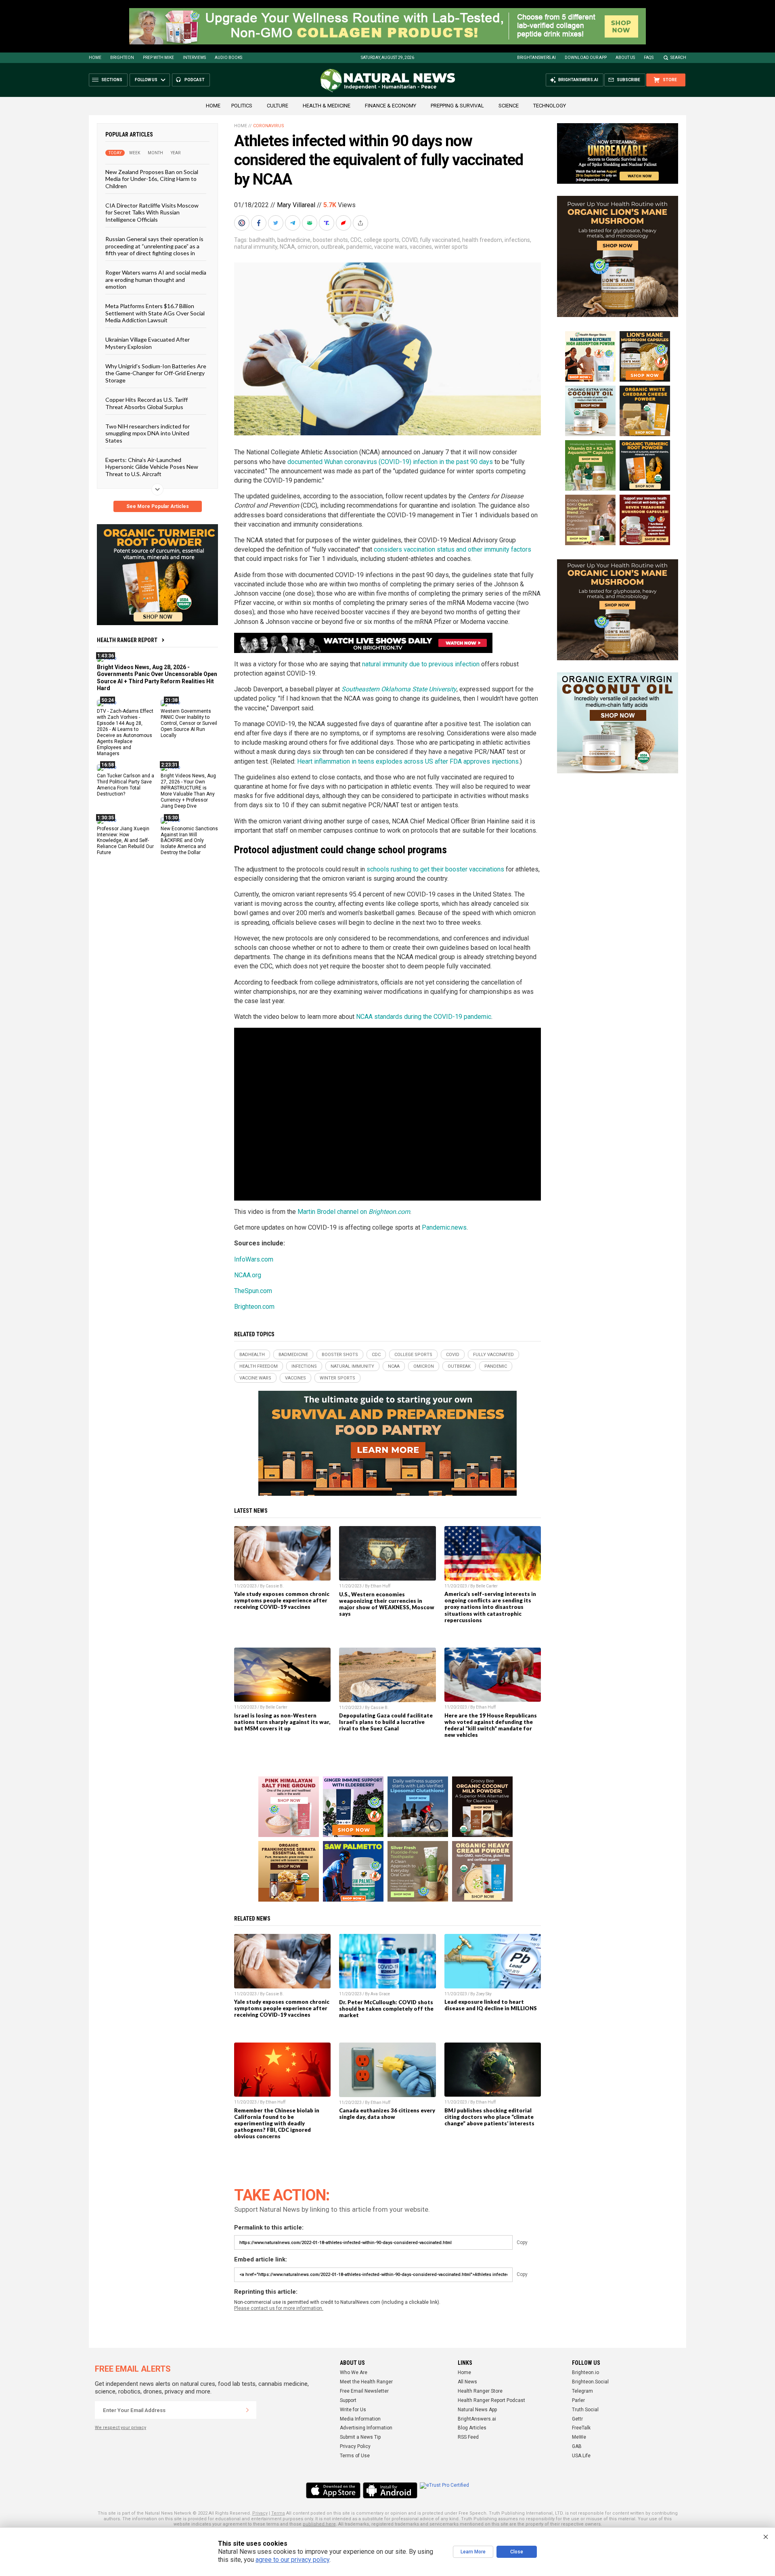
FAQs (649, 58)
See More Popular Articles (158, 506)
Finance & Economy (391, 106)
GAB (577, 2446)
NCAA (287, 247)
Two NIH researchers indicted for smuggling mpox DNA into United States (148, 433)
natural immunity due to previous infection (421, 664)
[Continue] (247, 2410)
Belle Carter (487, 1586)
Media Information (360, 2419)
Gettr (577, 2419)
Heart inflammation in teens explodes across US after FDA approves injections (408, 761)
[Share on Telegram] (293, 223)
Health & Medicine (327, 106)
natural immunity (256, 247)
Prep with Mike (158, 58)
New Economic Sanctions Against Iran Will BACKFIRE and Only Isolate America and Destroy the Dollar (189, 840)
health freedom (482, 240)
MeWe (579, 2437)
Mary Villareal (296, 205)
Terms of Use (355, 2456)
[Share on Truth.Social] (327, 223)
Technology (550, 106)
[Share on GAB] (310, 223)
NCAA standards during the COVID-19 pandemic (424, 1017)
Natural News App (477, 2410)
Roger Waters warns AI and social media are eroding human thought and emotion (156, 279)
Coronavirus (269, 126)
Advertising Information (366, 2428)
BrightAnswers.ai (536, 58)
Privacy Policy (355, 2446)
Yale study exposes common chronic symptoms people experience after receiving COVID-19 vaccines (282, 1600)
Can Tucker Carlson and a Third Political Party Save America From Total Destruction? (126, 785)
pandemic (359, 247)
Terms (278, 2513)
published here (319, 2524)
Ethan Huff (380, 1586)
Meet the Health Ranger (366, 2382)
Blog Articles (472, 2428)
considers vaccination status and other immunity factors (452, 549)
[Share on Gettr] (344, 223)
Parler (578, 2400)
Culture (278, 106)
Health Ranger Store (480, 2391)
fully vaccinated (440, 240)
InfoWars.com (254, 1259)
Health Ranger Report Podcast (491, 2400)
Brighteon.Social (590, 2382)
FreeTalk (581, 2428)
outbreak (332, 247)
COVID (409, 240)
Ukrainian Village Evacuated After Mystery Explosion (148, 343)
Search (678, 58)
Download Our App (586, 58)
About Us (625, 58)
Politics (242, 106)
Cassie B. (275, 1586)
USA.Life (581, 2456)
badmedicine (294, 240)
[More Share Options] (361, 223)
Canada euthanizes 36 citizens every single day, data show (387, 2114)
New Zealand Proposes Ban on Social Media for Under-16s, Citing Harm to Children (152, 179)
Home (95, 58)
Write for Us (353, 2410)
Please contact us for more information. (279, 2308)
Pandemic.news (444, 1227)
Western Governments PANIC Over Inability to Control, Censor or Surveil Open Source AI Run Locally (189, 723)
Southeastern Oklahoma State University (399, 689)
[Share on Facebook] (260, 223)
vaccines (421, 247)
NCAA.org (248, 1275)
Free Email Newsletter (364, 2391)
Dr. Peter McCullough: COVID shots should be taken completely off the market (386, 2009)
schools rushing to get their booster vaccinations (435, 869)
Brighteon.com (254, 1307)
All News (467, 2382)
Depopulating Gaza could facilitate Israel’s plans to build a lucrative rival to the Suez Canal (386, 1722)
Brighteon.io (585, 2372)
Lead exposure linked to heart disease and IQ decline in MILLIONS (491, 2005)
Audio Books (228, 58)
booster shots (330, 240)
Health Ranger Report (127, 640)
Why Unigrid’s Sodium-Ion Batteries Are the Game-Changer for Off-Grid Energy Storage (156, 373)
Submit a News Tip (360, 2437)
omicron (308, 247)
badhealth (262, 240)
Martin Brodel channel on (354, 1212)
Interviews (194, 58)
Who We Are (354, 2372)
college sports (381, 240)
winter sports (451, 247)
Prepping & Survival (457, 106)
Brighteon (122, 58)
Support (348, 2400)
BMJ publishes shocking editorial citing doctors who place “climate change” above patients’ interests (489, 2117)
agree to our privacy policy (292, 2560)
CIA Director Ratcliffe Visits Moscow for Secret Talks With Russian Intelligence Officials (152, 212)
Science (509, 106)
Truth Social (585, 2410)
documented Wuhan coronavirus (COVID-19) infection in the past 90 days (390, 462)
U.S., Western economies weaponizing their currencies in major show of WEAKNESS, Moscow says (387, 1604)
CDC (356, 240)
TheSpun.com (253, 1291)
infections (517, 240)
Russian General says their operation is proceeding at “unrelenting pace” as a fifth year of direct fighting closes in (154, 246)
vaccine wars (391, 247)
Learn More (473, 2552)
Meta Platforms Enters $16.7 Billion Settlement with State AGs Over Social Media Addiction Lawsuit (155, 313)
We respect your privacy (120, 2428)
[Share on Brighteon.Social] (243, 223)
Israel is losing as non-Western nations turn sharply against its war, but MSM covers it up (282, 1722)
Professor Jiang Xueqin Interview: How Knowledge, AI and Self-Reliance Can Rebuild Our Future (125, 840)
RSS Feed (468, 2437)
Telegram (582, 2391)
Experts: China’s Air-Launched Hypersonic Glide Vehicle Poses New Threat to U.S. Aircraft (152, 467)
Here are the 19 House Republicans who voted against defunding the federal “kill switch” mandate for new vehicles (491, 1725)
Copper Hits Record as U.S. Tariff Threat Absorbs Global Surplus (147, 403)
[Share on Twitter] (276, 223)
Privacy (260, 2513)
